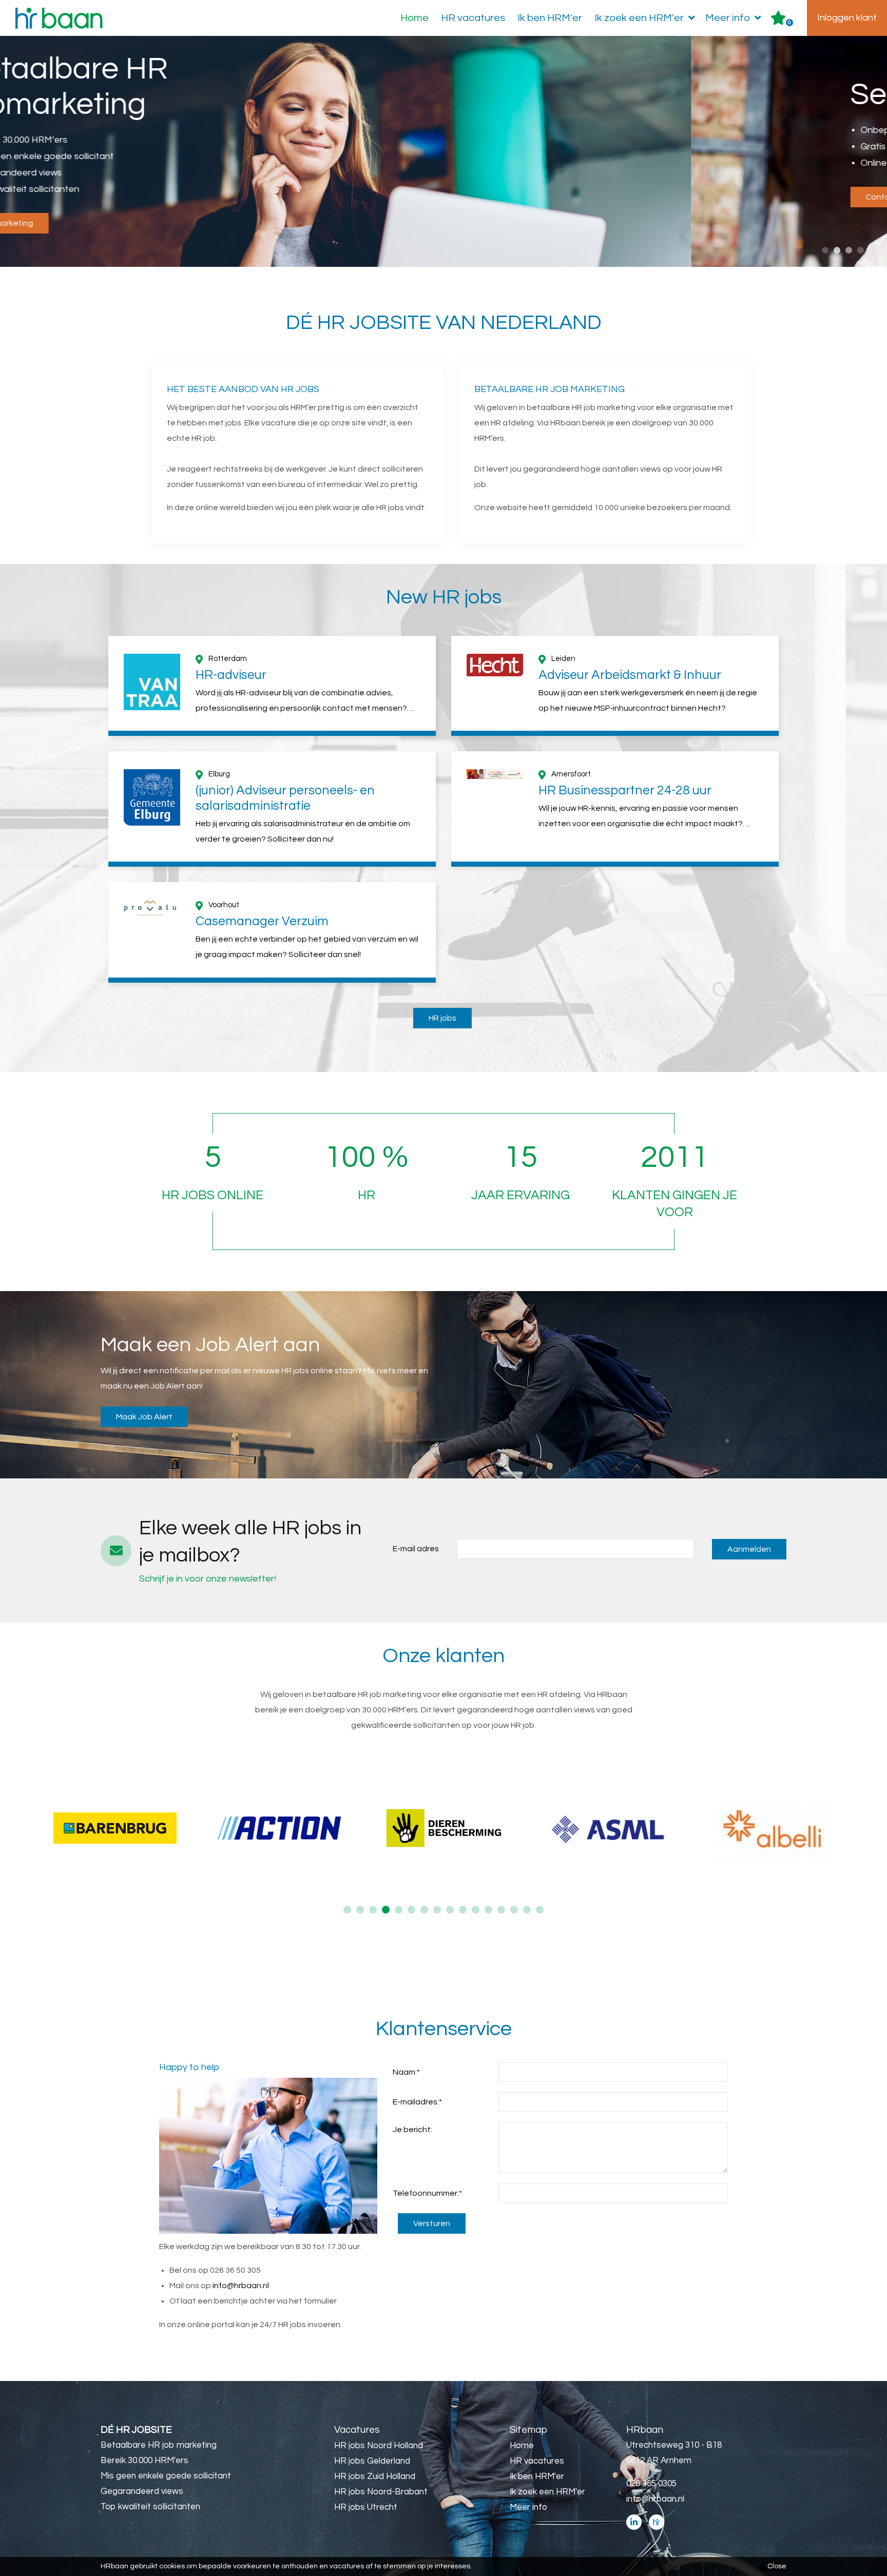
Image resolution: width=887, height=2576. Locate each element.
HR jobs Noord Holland (379, 2446)
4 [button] (861, 250)
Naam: (406, 2072)
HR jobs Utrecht (366, 2507)
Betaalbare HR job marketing (159, 2445)
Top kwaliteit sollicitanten (150, 2507)
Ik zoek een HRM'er (639, 18)
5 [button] (399, 1910)
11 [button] (476, 1910)
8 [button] (437, 1910)
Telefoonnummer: (427, 2193)
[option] (444, 152)
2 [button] (837, 250)
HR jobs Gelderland (372, 2461)
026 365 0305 (651, 2484)
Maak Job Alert (144, 1417)
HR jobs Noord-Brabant (381, 2492)
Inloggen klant (847, 18)
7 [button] (424, 1910)
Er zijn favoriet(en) (789, 23)
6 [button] (411, 1910)
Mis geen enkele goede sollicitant (166, 2476)
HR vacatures (473, 18)
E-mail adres (416, 1549)
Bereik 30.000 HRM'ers (144, 2461)
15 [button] (527, 1910)
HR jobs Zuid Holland (375, 2476)
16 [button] (540, 1910)
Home (414, 18)
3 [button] (849, 250)
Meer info (728, 18)
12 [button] (488, 1910)
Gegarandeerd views (142, 2491)
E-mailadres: (417, 2102)
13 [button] (501, 1910)
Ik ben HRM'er (550, 18)
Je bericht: (412, 2130)
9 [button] (450, 1910)
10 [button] (463, 1910)
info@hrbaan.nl (241, 2286)
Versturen (432, 2223)
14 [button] (514, 1910)
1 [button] (825, 250)
